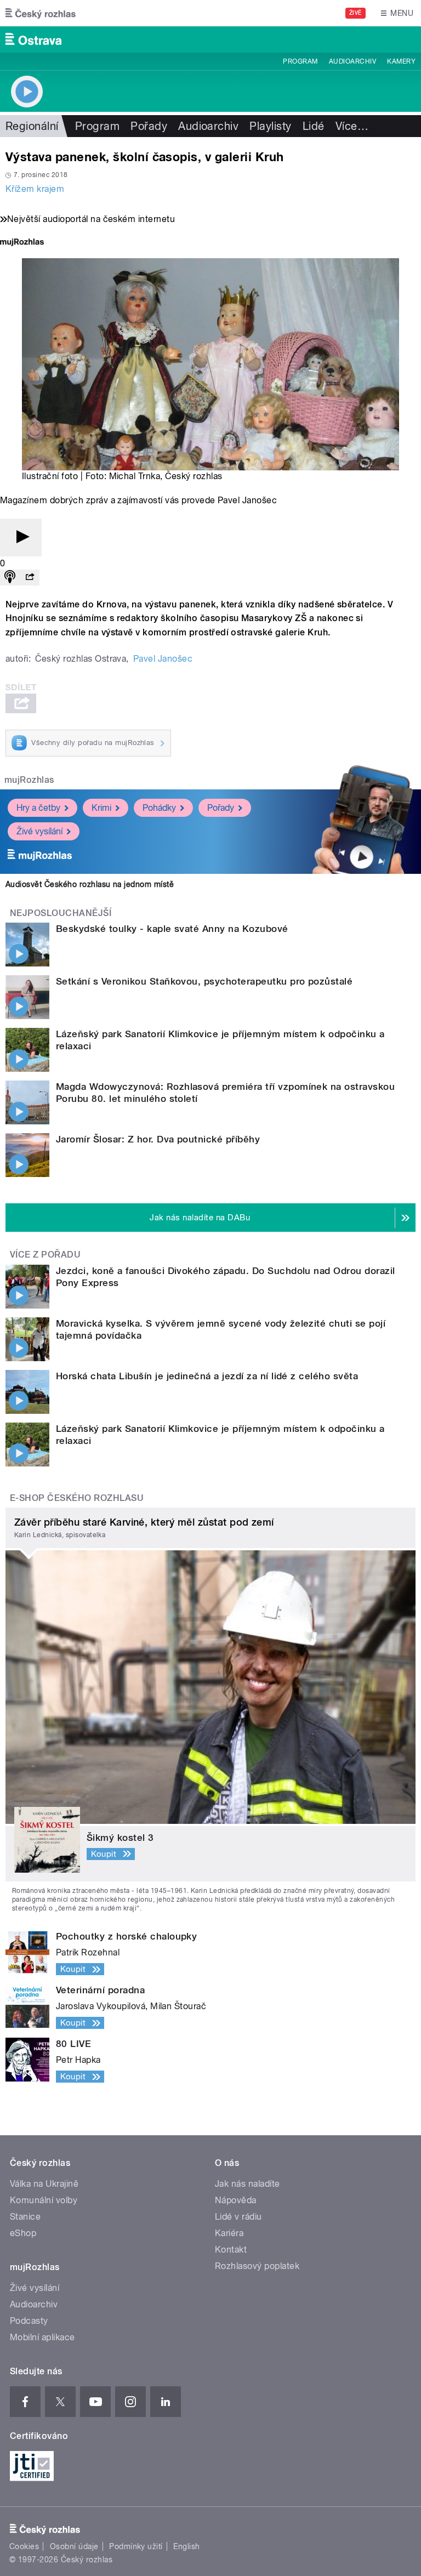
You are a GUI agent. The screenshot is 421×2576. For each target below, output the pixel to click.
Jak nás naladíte (248, 2184)
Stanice (25, 2217)
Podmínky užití (136, 2546)
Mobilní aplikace (42, 2337)
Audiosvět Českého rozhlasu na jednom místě (90, 884)
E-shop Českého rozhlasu (77, 1498)
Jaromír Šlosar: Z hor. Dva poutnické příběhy (158, 1139)
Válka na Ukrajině (44, 2184)
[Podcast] (10, 578)
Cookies (24, 2546)
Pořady (149, 126)
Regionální (32, 126)
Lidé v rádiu (238, 2217)
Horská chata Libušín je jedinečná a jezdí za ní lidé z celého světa (207, 1376)
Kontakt (231, 2250)
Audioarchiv (352, 61)
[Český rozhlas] (41, 13)
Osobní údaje (74, 2546)
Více (352, 126)
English (186, 2546)
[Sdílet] (30, 578)
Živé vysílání (39, 831)
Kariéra (229, 2233)
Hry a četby (38, 808)
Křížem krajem (35, 189)
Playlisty (270, 126)
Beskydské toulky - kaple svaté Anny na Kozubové (172, 929)
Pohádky (159, 808)
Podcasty (29, 2321)
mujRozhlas (29, 780)
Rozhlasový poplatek (257, 2266)
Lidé (314, 126)
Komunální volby (44, 2200)
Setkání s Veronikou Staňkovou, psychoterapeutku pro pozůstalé (204, 981)
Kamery (401, 61)
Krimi (101, 808)
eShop (23, 2233)
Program (300, 61)
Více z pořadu (45, 1255)
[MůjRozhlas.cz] (22, 243)
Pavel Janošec (163, 659)
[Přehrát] (21, 538)
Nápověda (236, 2200)
